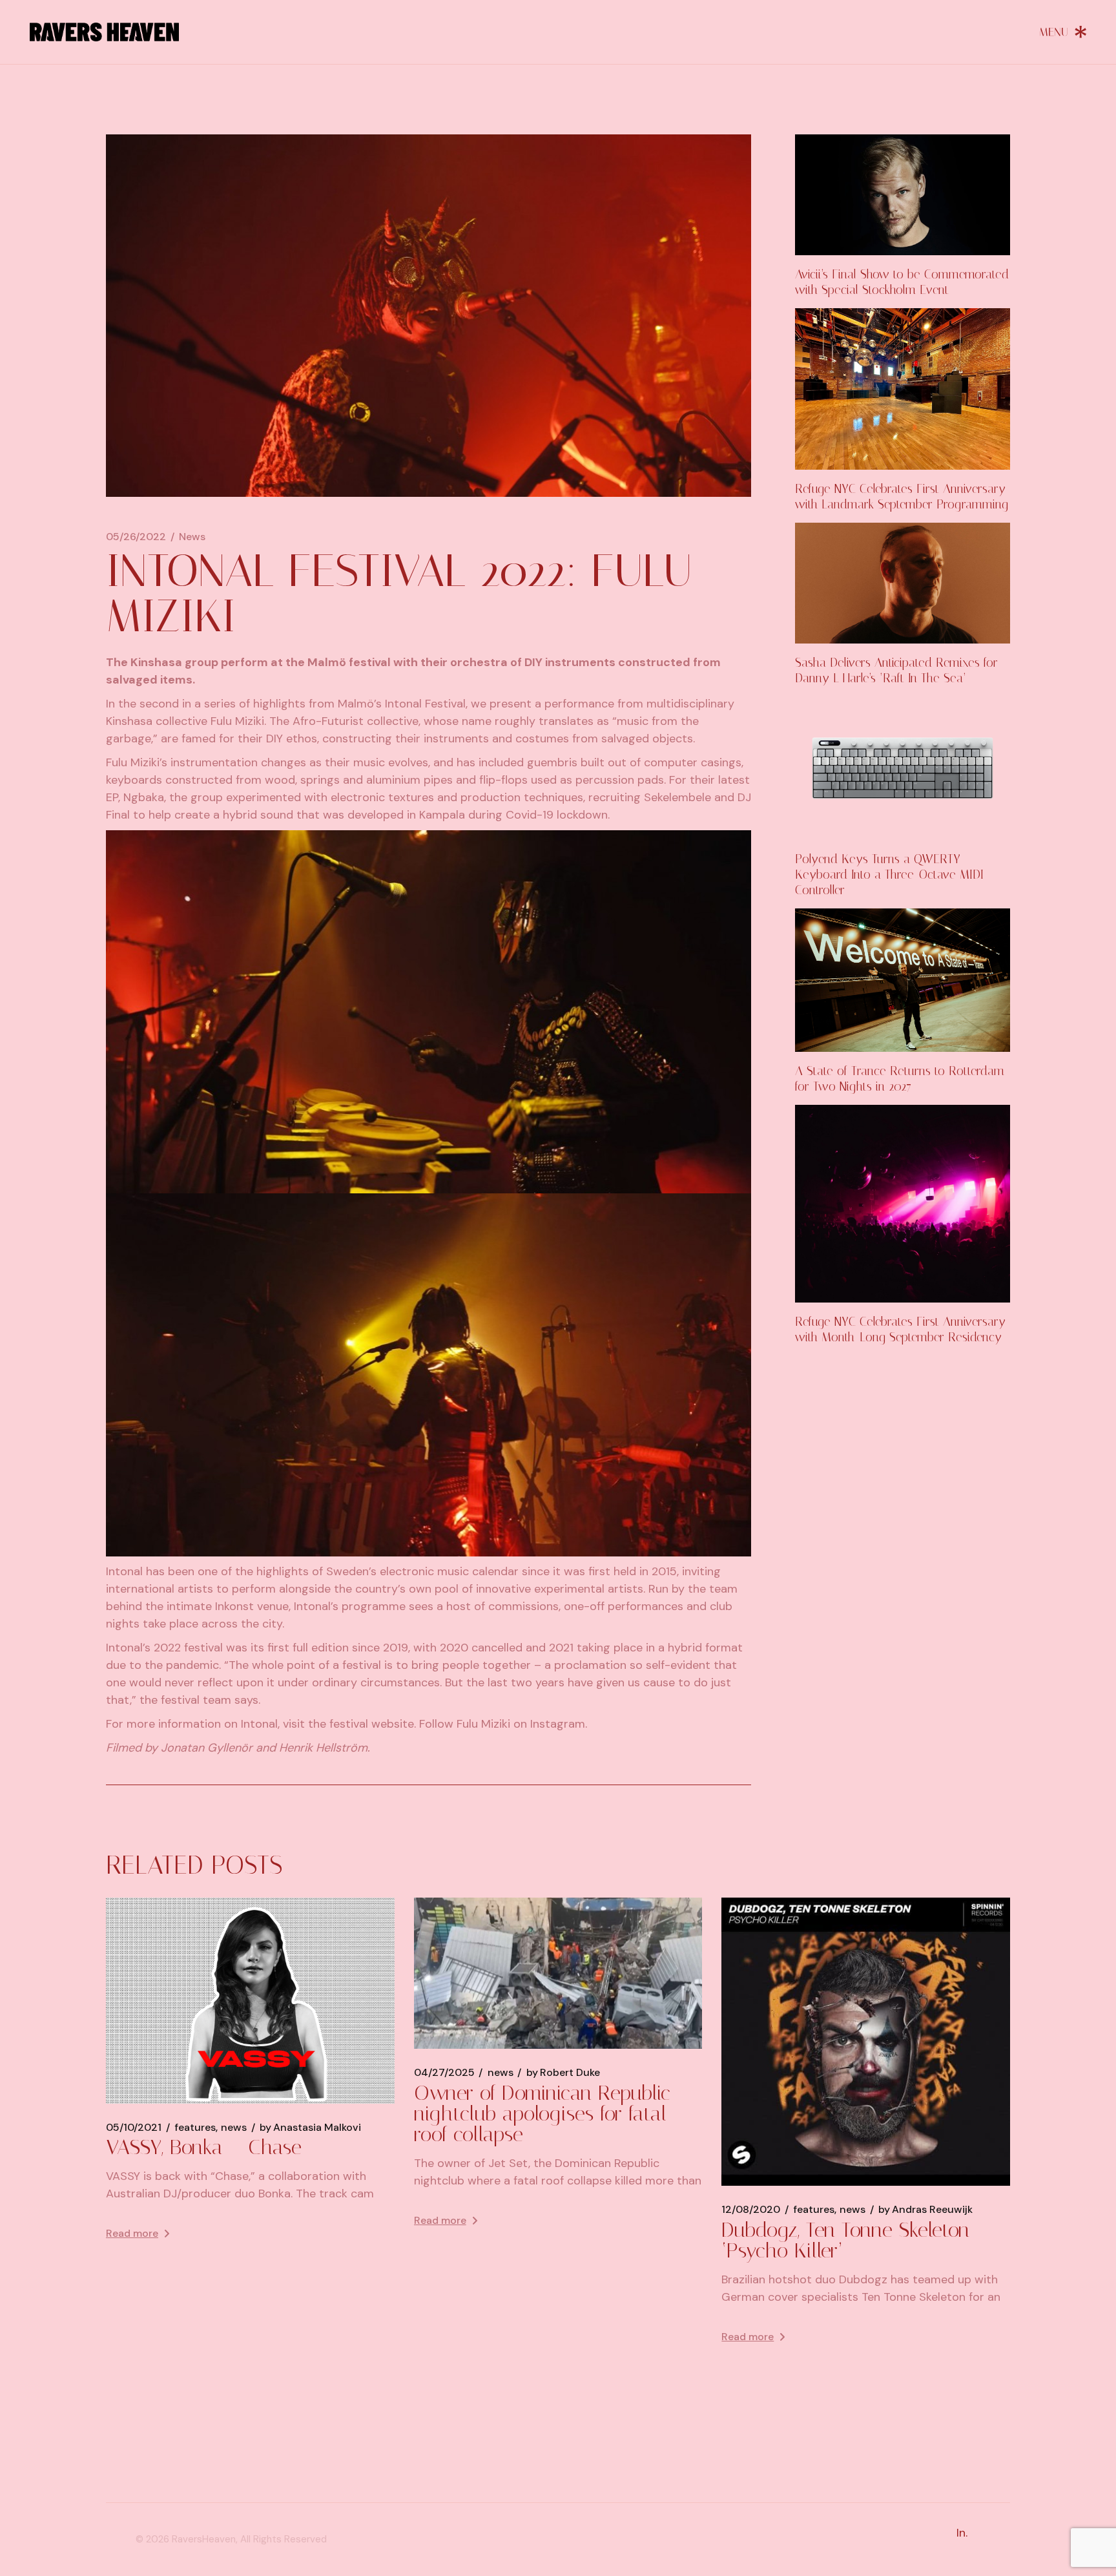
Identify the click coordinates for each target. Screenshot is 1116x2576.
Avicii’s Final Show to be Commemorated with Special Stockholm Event (902, 282)
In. (962, 2533)
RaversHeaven (204, 2539)
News (192, 537)
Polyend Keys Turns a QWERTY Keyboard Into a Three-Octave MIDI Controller (889, 874)
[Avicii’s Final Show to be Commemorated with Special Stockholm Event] (903, 195)
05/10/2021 (134, 2128)
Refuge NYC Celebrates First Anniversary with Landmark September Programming (902, 497)
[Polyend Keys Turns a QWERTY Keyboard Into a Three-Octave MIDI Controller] (903, 768)
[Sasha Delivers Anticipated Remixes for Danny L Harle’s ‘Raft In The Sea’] (903, 583)
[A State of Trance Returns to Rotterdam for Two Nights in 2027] (903, 980)
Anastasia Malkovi (310, 2128)
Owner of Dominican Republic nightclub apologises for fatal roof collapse (542, 2113)
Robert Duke (563, 2073)
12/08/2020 (751, 2210)
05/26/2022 (136, 537)
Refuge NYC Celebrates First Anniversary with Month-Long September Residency (900, 1329)
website (393, 1724)
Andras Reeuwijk (925, 2210)
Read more (132, 2233)
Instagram (558, 1724)
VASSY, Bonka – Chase (204, 2147)
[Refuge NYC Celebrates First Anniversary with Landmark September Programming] (903, 389)
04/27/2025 (444, 2073)
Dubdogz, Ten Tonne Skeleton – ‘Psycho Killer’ (855, 2240)
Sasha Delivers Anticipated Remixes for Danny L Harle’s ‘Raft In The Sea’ (896, 670)
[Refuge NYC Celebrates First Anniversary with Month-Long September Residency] (903, 1204)
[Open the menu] (1063, 32)
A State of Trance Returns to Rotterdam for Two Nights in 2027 (900, 1079)
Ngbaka (144, 797)
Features (195, 2128)
